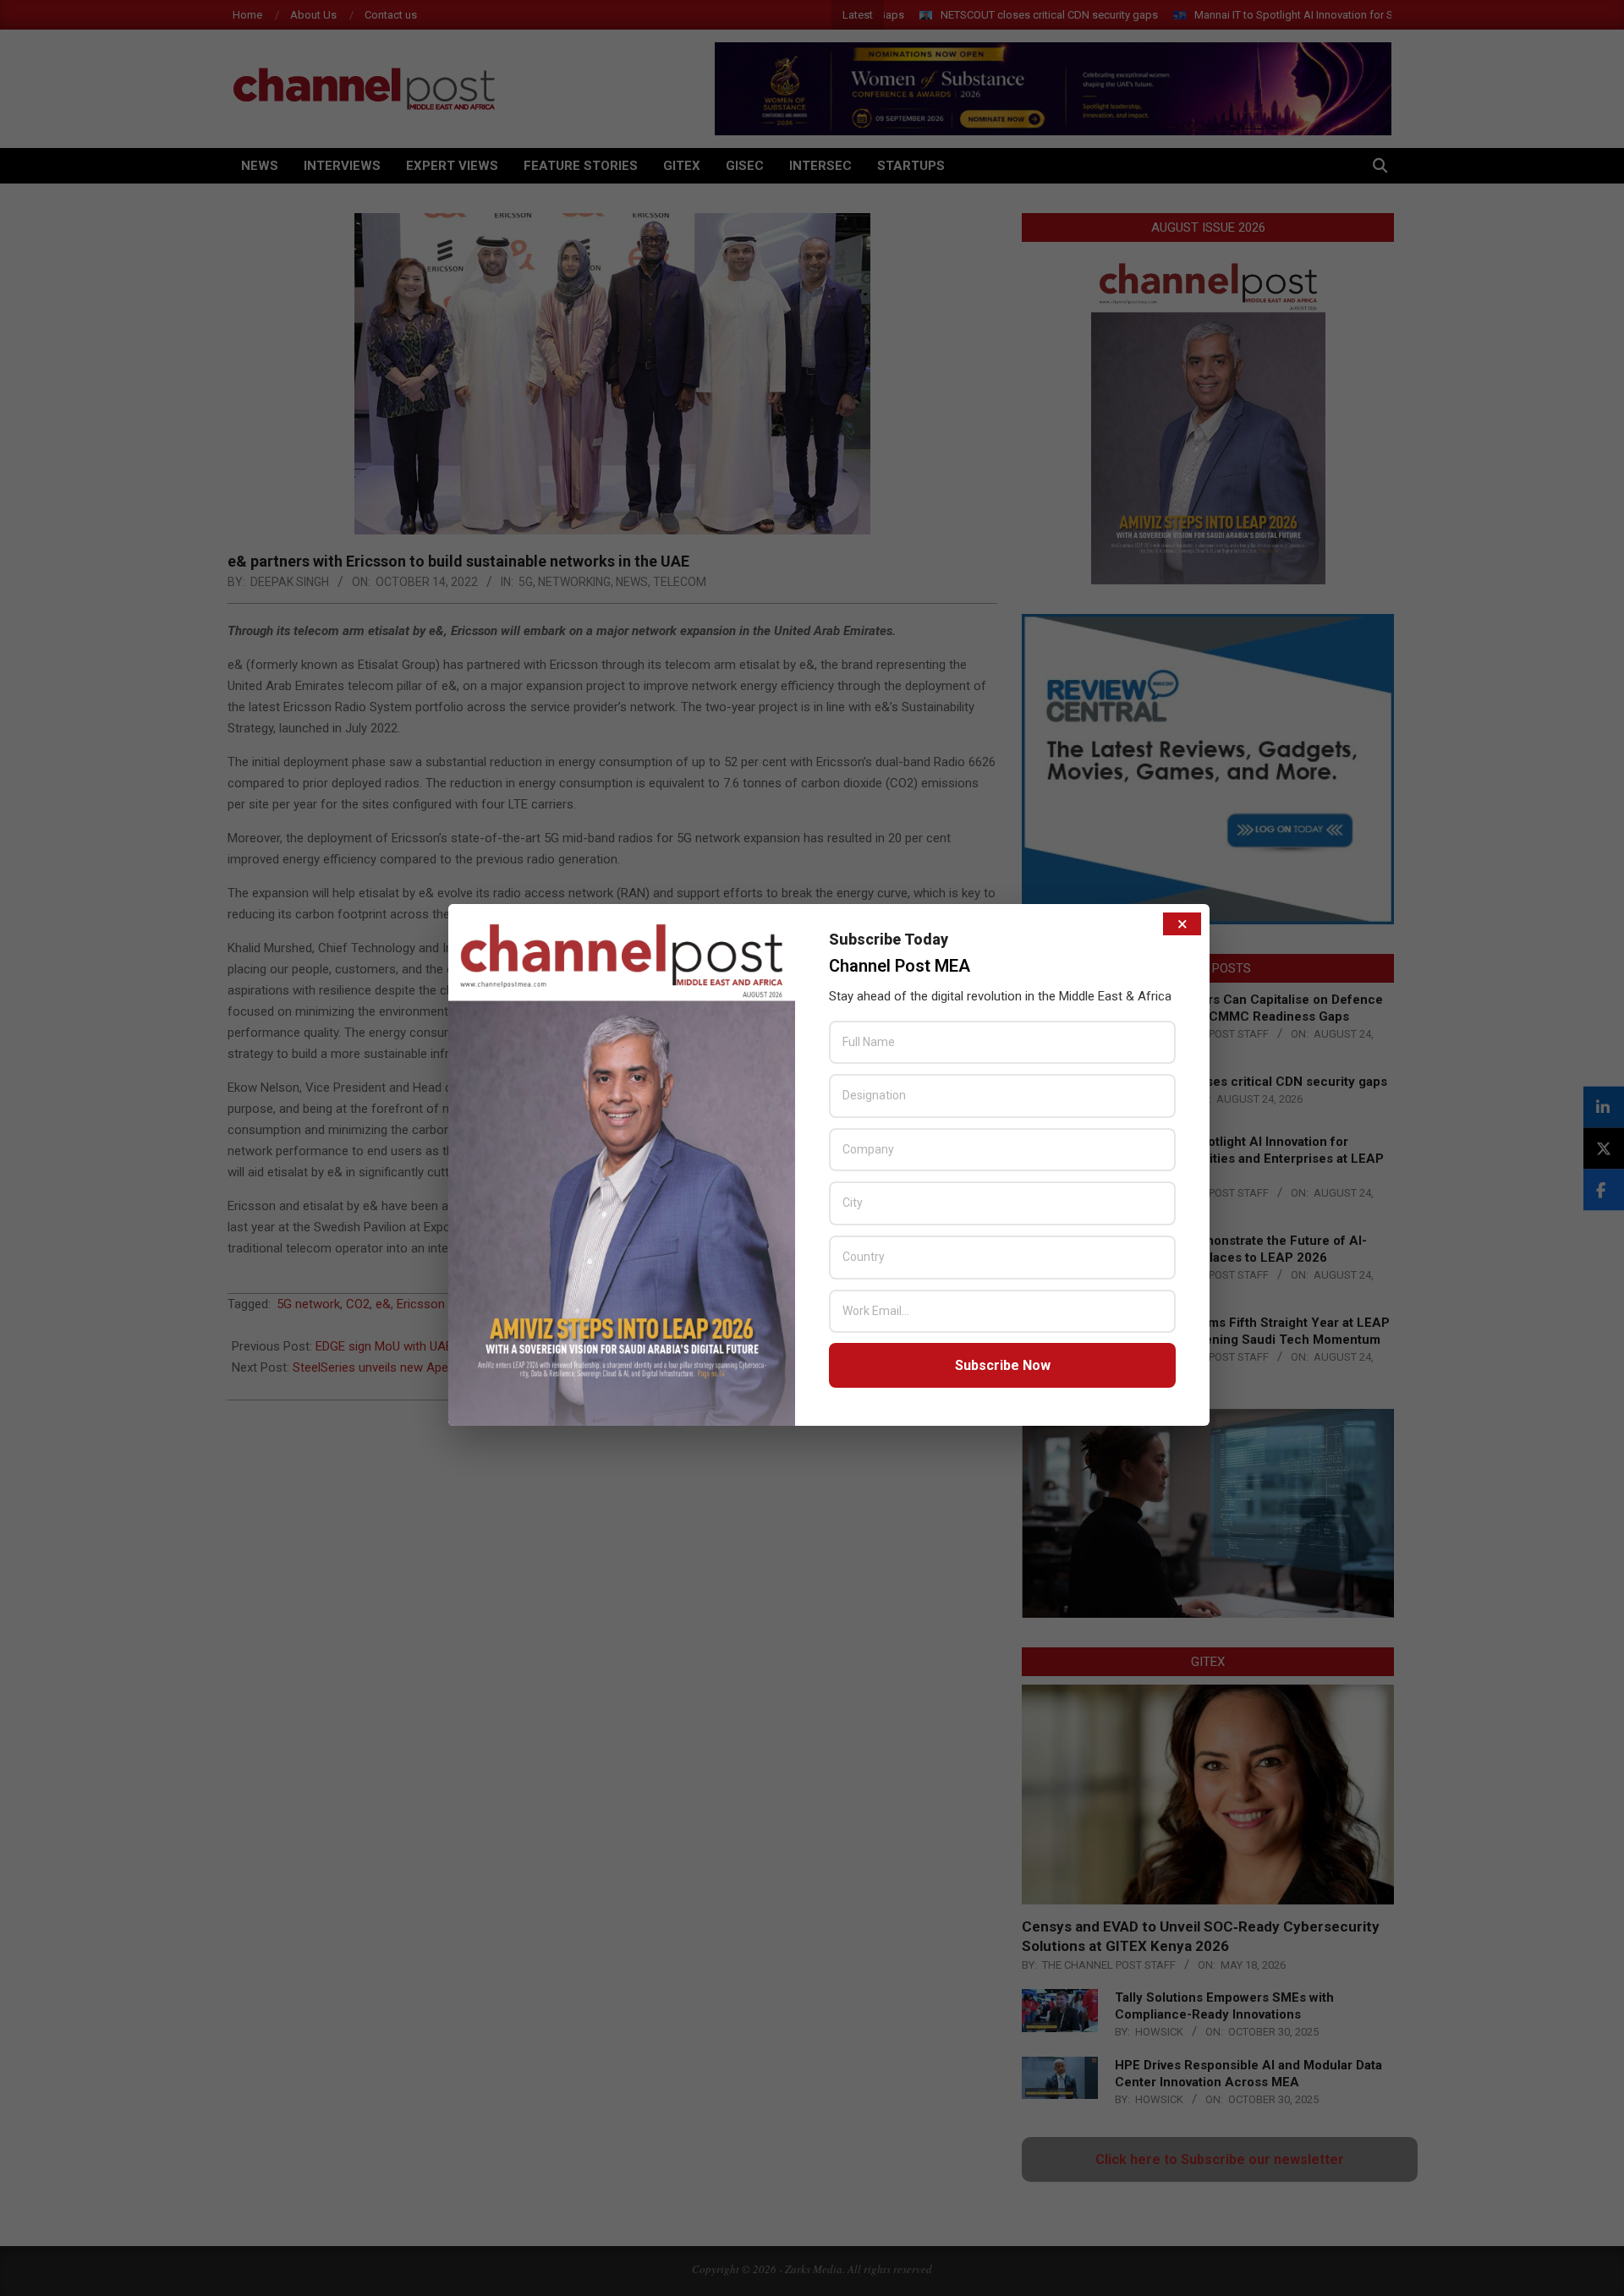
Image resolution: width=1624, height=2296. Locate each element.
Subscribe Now (1003, 1365)
